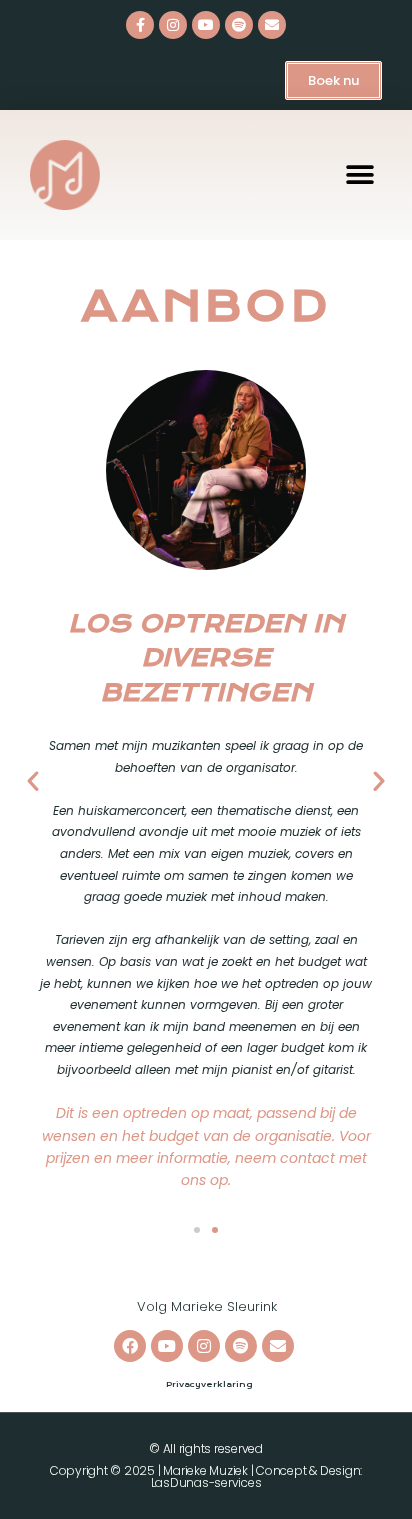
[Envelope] (272, 25)
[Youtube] (206, 25)
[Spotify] (239, 25)
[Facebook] (130, 1346)
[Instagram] (173, 25)
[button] (359, 175)
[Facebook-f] (140, 25)
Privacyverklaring (209, 1384)
